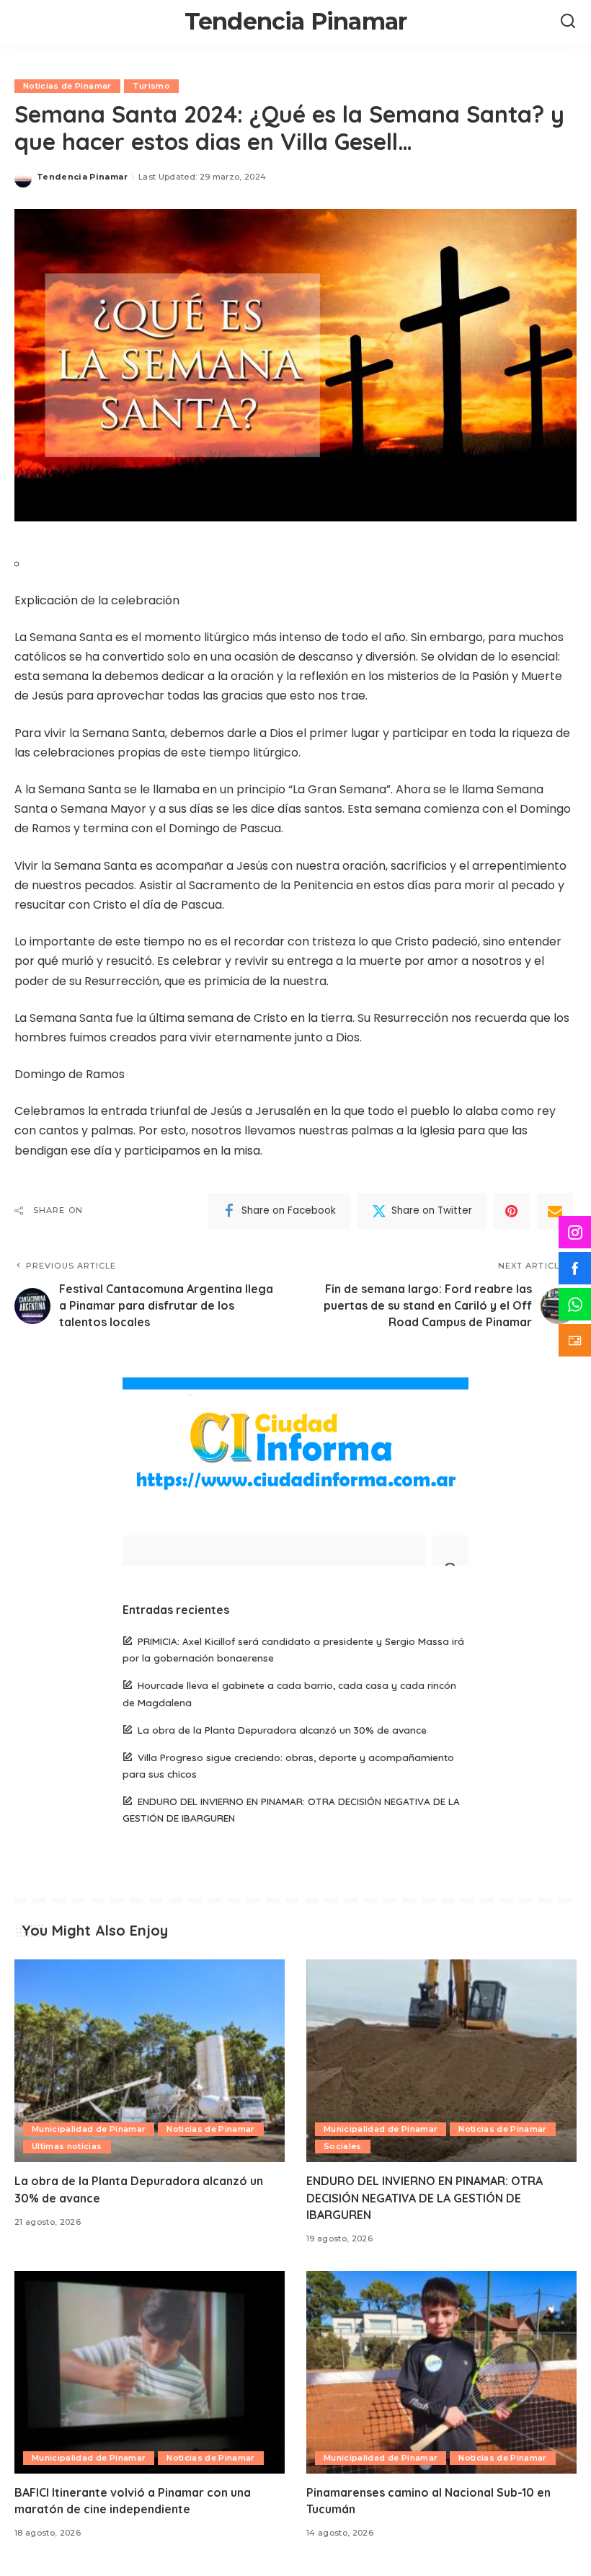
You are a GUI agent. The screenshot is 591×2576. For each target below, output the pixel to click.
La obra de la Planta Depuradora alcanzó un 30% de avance (282, 1730)
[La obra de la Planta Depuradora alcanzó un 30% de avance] (150, 2061)
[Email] (555, 1211)
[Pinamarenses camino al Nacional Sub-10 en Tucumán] (441, 2372)
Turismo (151, 86)
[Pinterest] (512, 1211)
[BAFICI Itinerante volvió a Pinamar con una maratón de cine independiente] (150, 2372)
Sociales (343, 2146)
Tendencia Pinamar (295, 21)
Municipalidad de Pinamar (89, 2129)
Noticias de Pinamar (67, 86)
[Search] (568, 22)
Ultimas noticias (67, 2146)
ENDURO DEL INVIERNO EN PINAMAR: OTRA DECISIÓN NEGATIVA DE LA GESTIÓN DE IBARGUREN (425, 2197)
